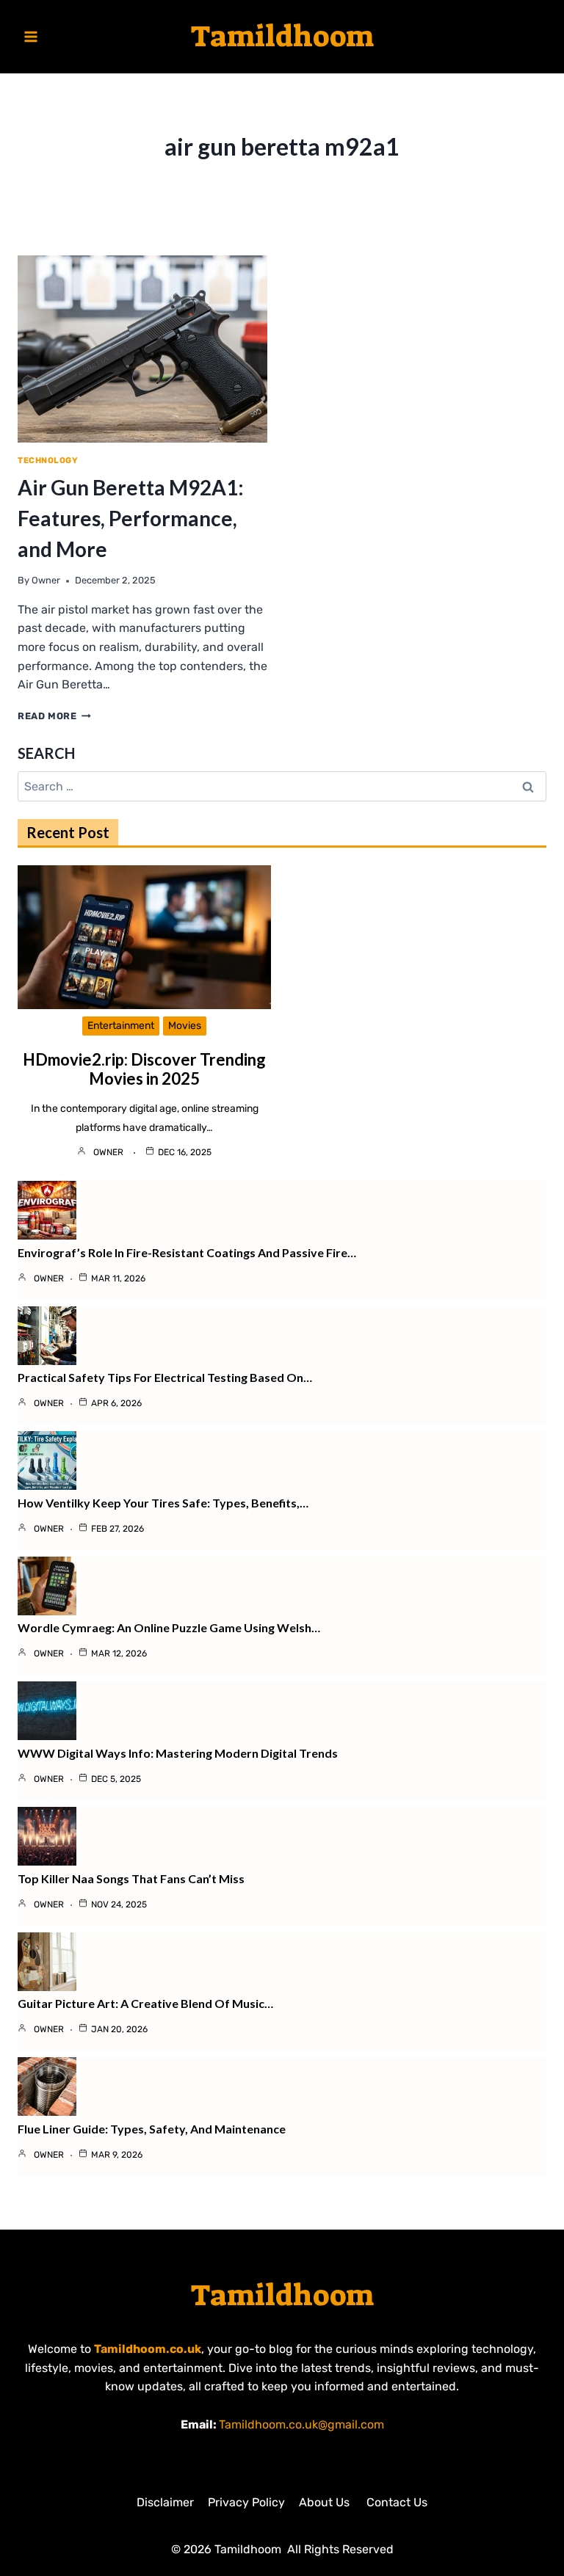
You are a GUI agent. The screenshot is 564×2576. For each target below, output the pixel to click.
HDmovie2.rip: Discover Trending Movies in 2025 (144, 1069)
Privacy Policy (246, 2502)
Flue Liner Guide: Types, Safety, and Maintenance (152, 2129)
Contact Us (397, 2502)
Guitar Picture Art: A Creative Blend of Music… (145, 2003)
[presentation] (142, 349)
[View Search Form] (533, 37)
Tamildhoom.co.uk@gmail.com (301, 2424)
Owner (46, 580)
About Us (326, 2502)
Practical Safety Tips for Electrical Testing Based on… (165, 1377)
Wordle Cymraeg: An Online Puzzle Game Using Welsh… (169, 1627)
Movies (185, 1026)
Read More (54, 716)
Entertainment (121, 1026)
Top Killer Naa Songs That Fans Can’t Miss (131, 1878)
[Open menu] (31, 36)
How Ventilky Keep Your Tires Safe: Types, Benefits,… (163, 1503)
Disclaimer (165, 2502)
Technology (48, 461)
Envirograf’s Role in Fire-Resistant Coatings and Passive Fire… (187, 1252)
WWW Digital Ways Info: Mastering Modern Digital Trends (178, 1753)
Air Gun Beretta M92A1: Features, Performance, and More (131, 518)
